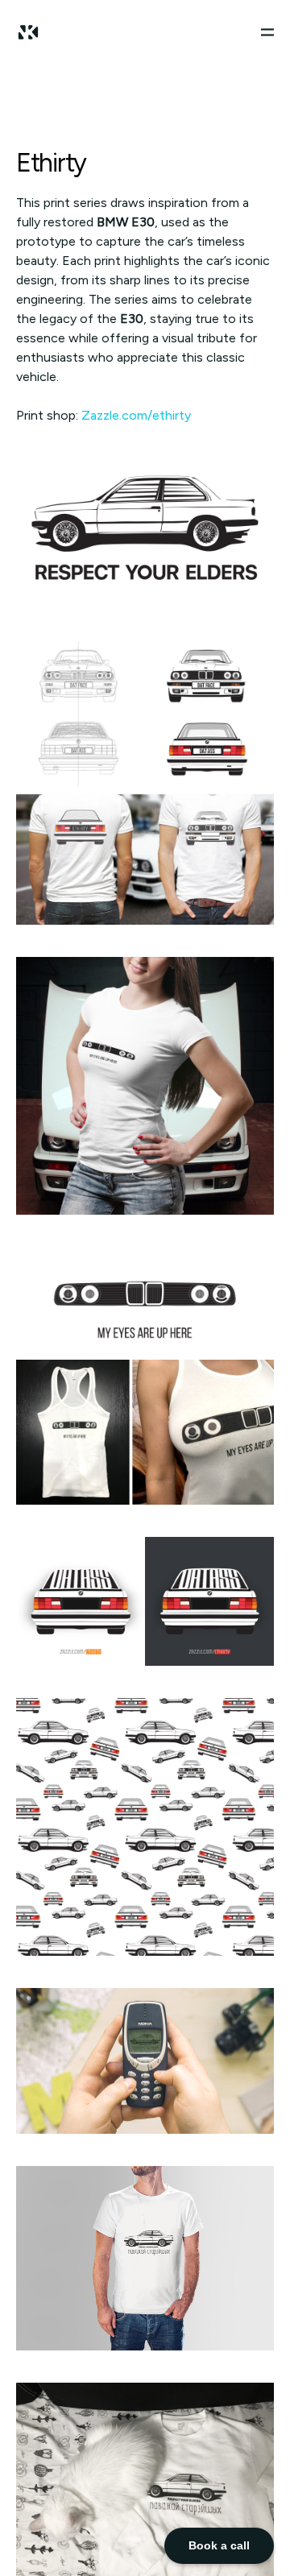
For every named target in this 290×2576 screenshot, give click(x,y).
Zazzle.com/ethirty (136, 415)
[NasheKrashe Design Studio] (28, 32)
